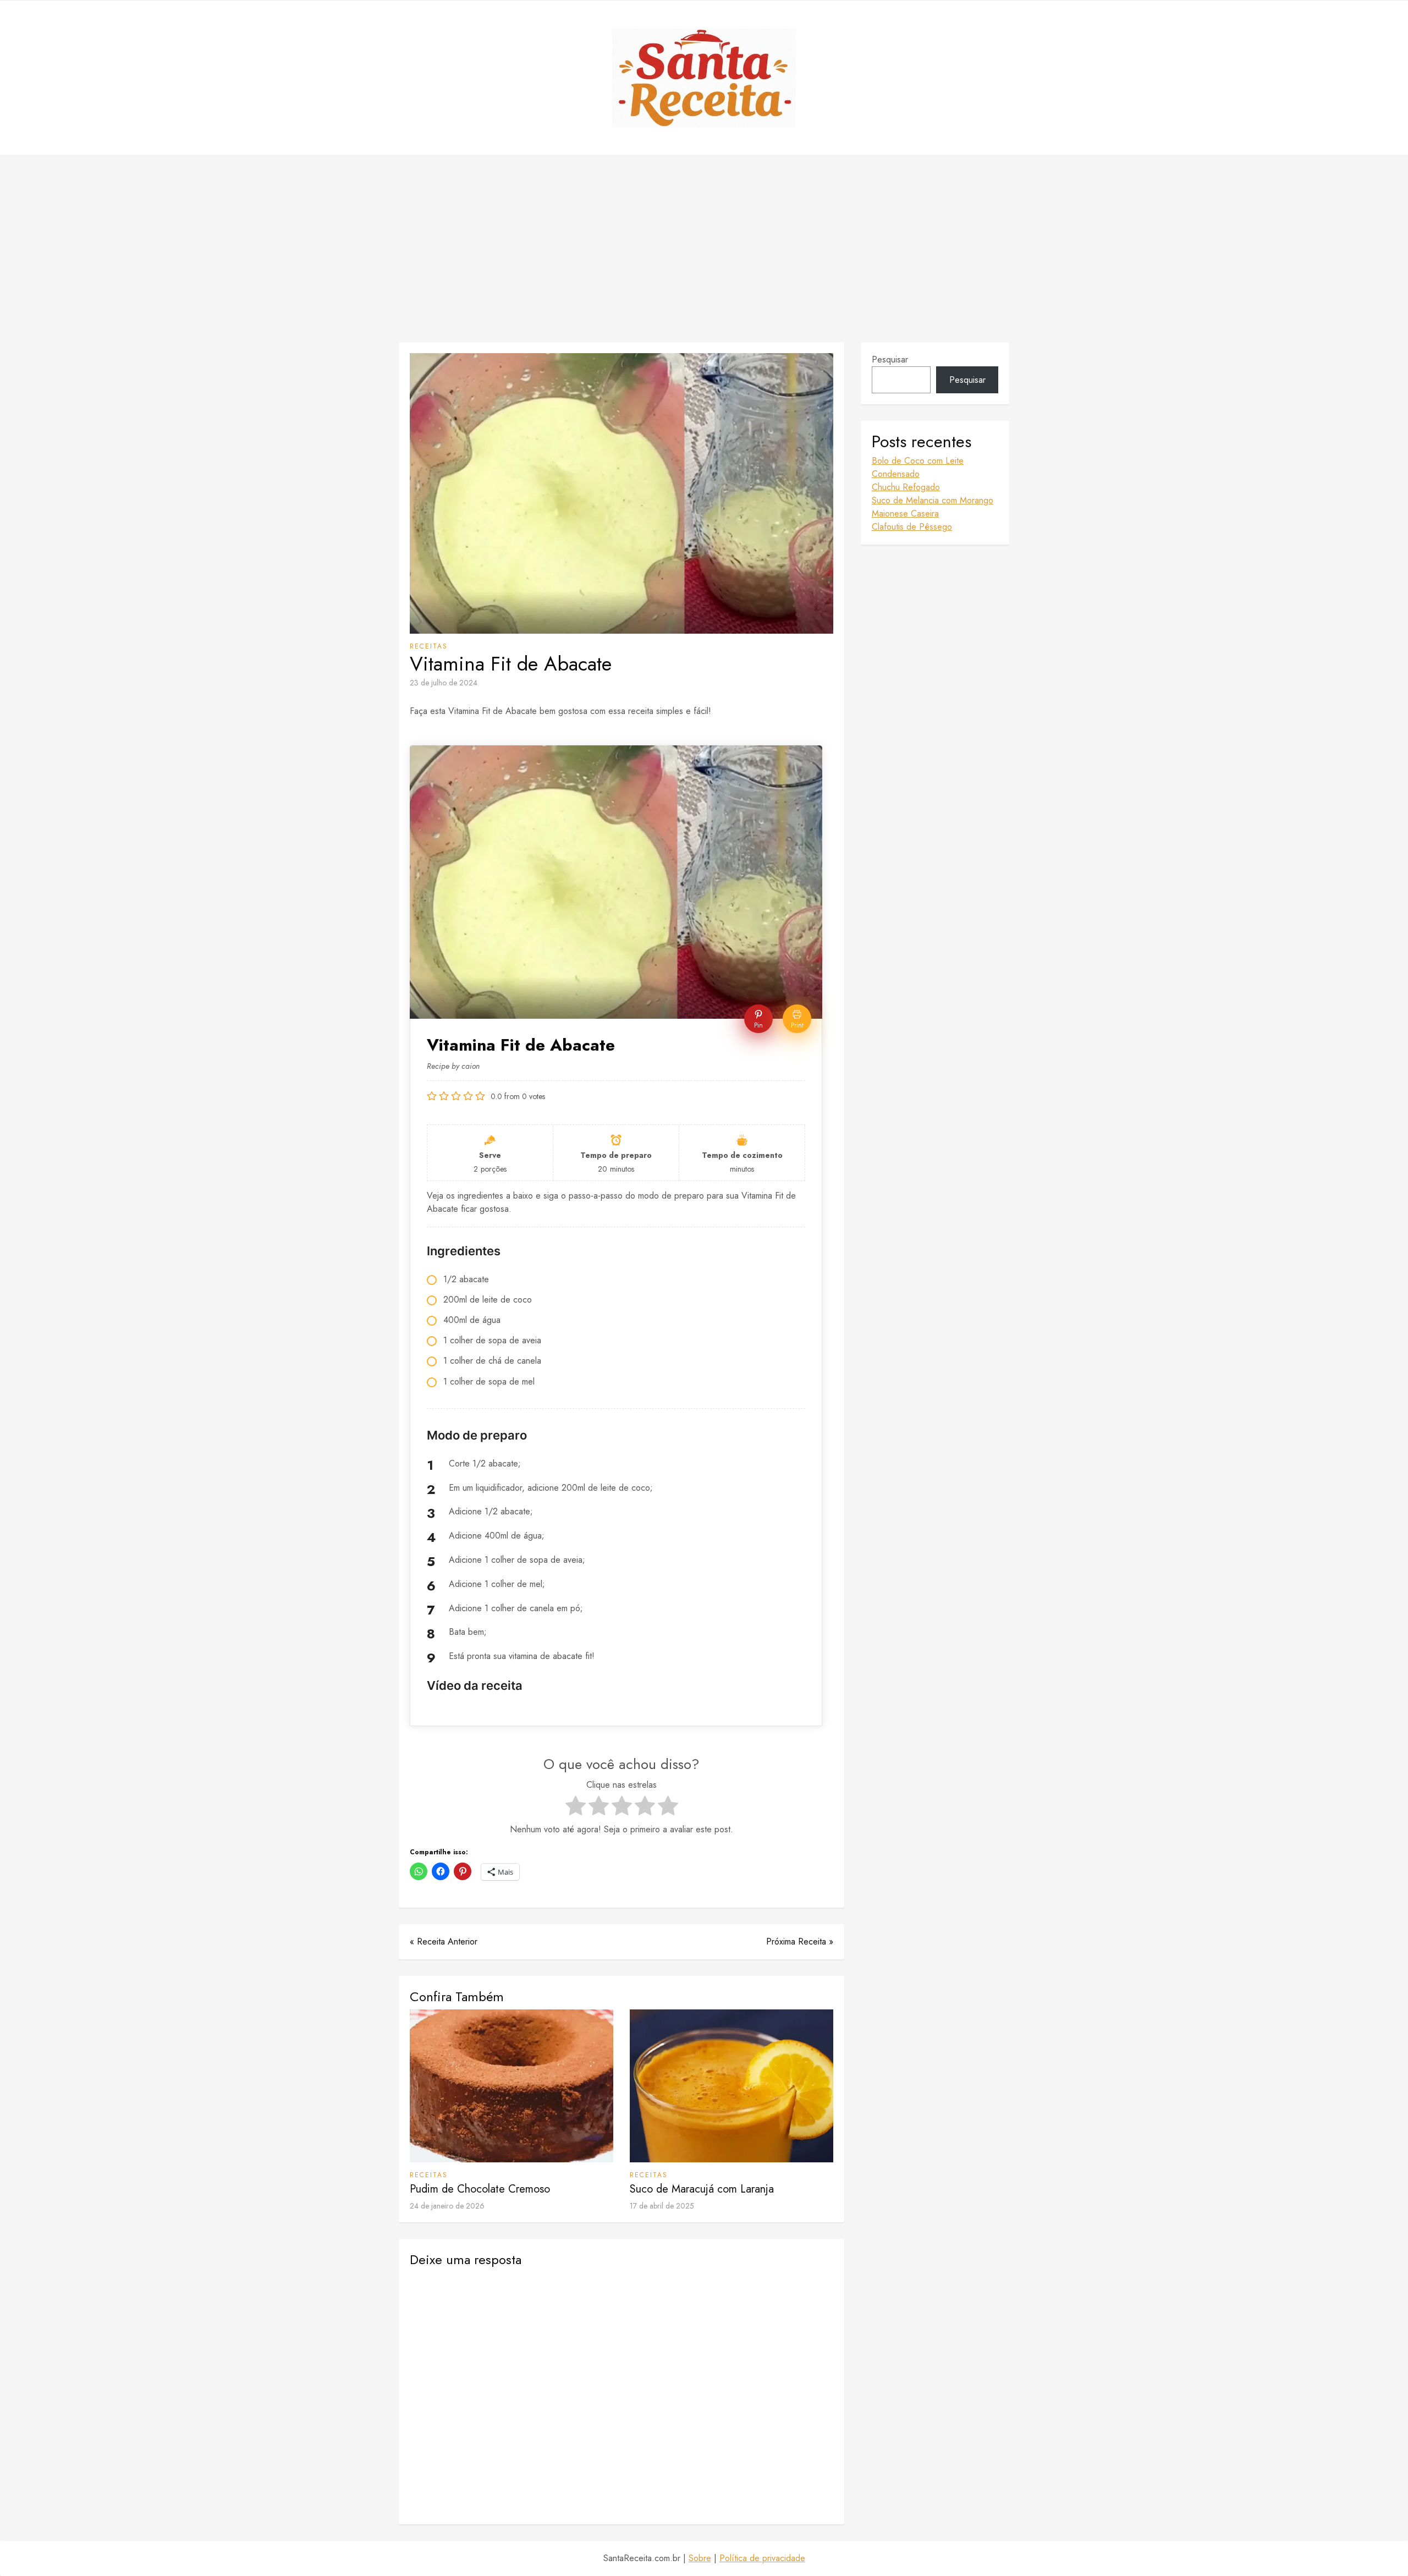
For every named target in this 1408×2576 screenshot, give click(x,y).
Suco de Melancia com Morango (933, 500)
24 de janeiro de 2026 (447, 2206)
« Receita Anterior (444, 1941)
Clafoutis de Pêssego (912, 527)
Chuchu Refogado (906, 487)
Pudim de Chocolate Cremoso (480, 2189)
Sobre (700, 2558)
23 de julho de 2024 (444, 683)
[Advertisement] (704, 249)
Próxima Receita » (800, 1941)
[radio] (576, 1808)
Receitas (429, 646)
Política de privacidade (762, 2558)
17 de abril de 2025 (662, 2206)
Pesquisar (890, 359)
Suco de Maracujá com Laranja (702, 2189)
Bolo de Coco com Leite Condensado (918, 467)
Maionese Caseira (905, 513)
